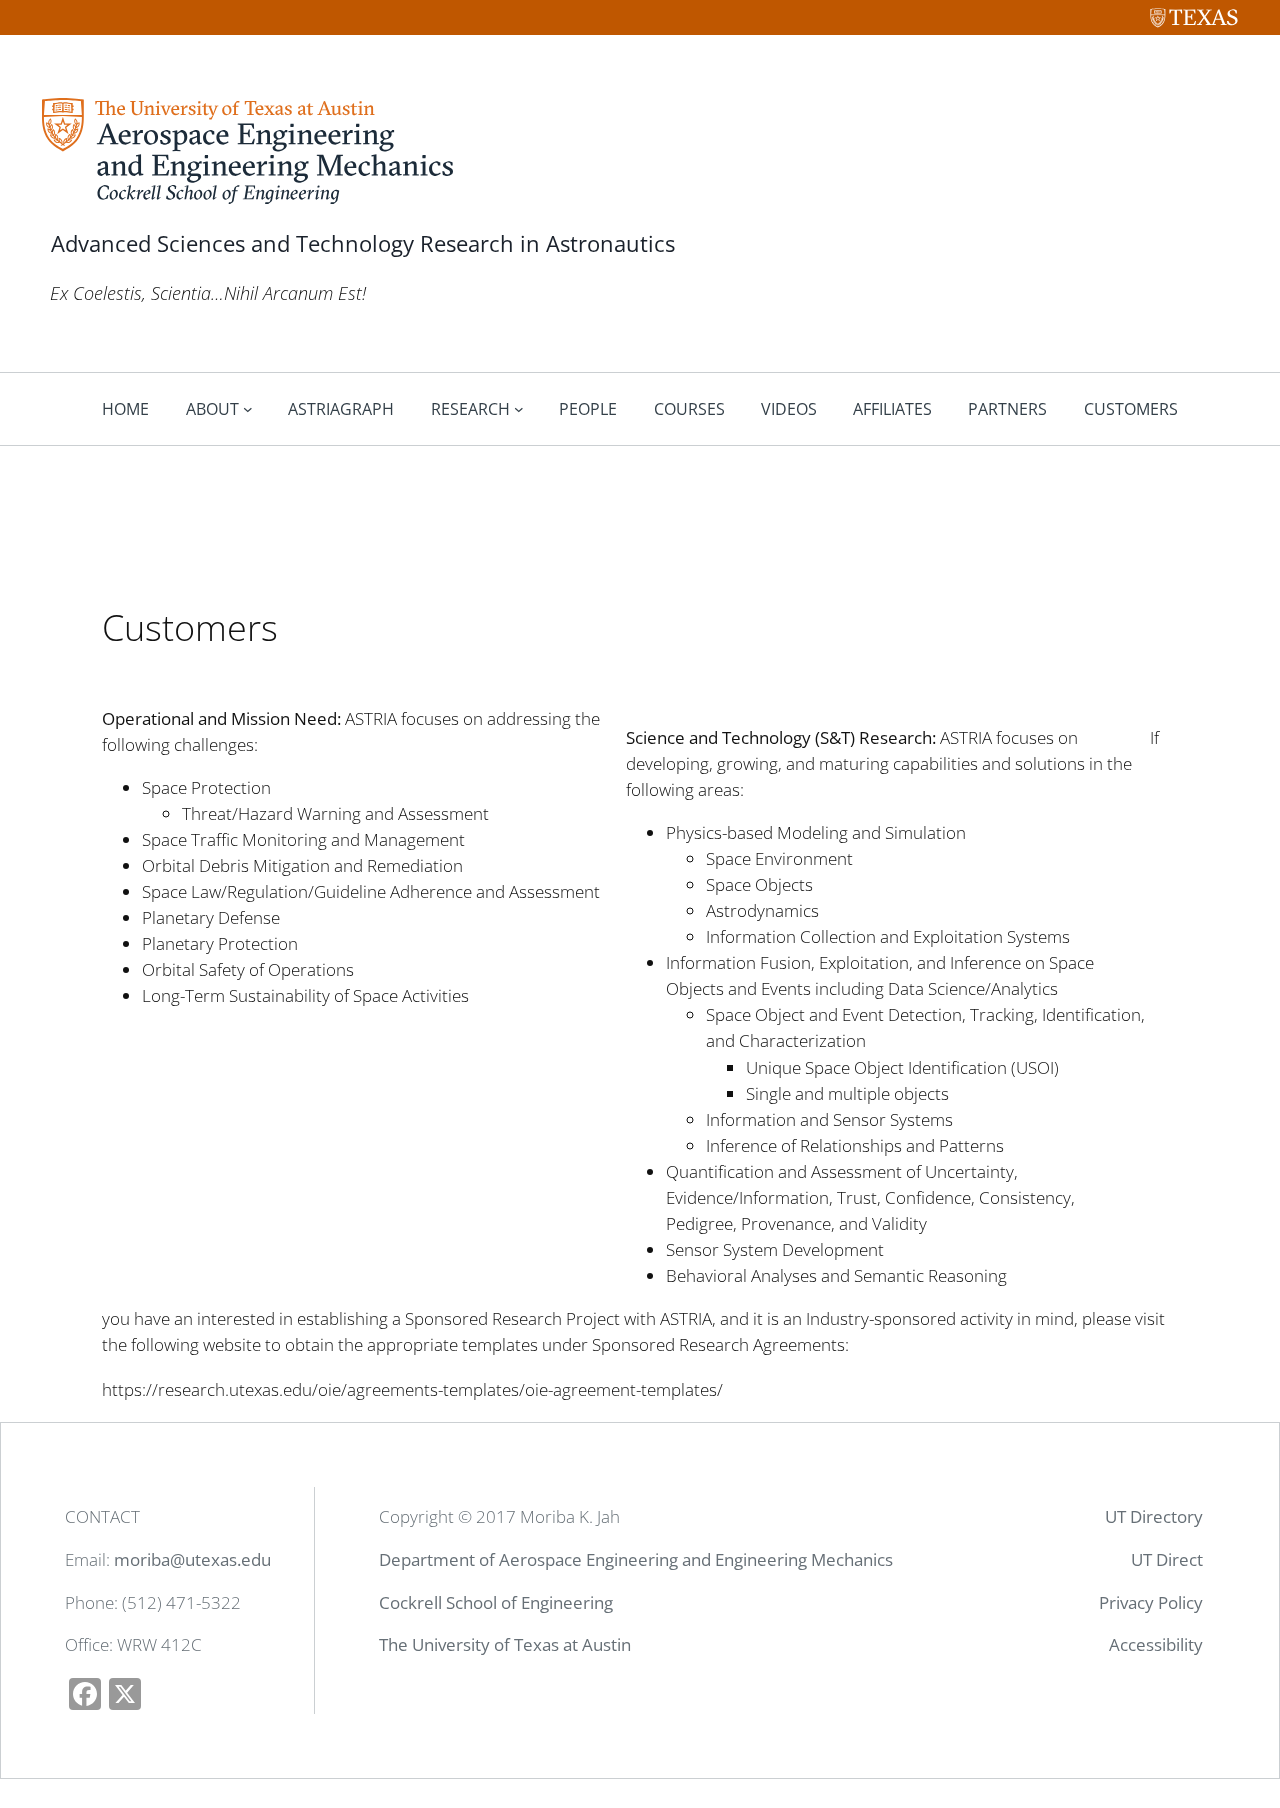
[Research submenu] (519, 409)
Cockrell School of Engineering (496, 1602)
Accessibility (1156, 1644)
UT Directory (1154, 1516)
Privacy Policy (1151, 1602)
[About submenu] (248, 409)
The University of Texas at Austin (505, 1644)
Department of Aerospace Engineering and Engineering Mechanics (636, 1559)
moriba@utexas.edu (192, 1559)
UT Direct (1167, 1559)
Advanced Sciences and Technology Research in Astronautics (363, 243)
